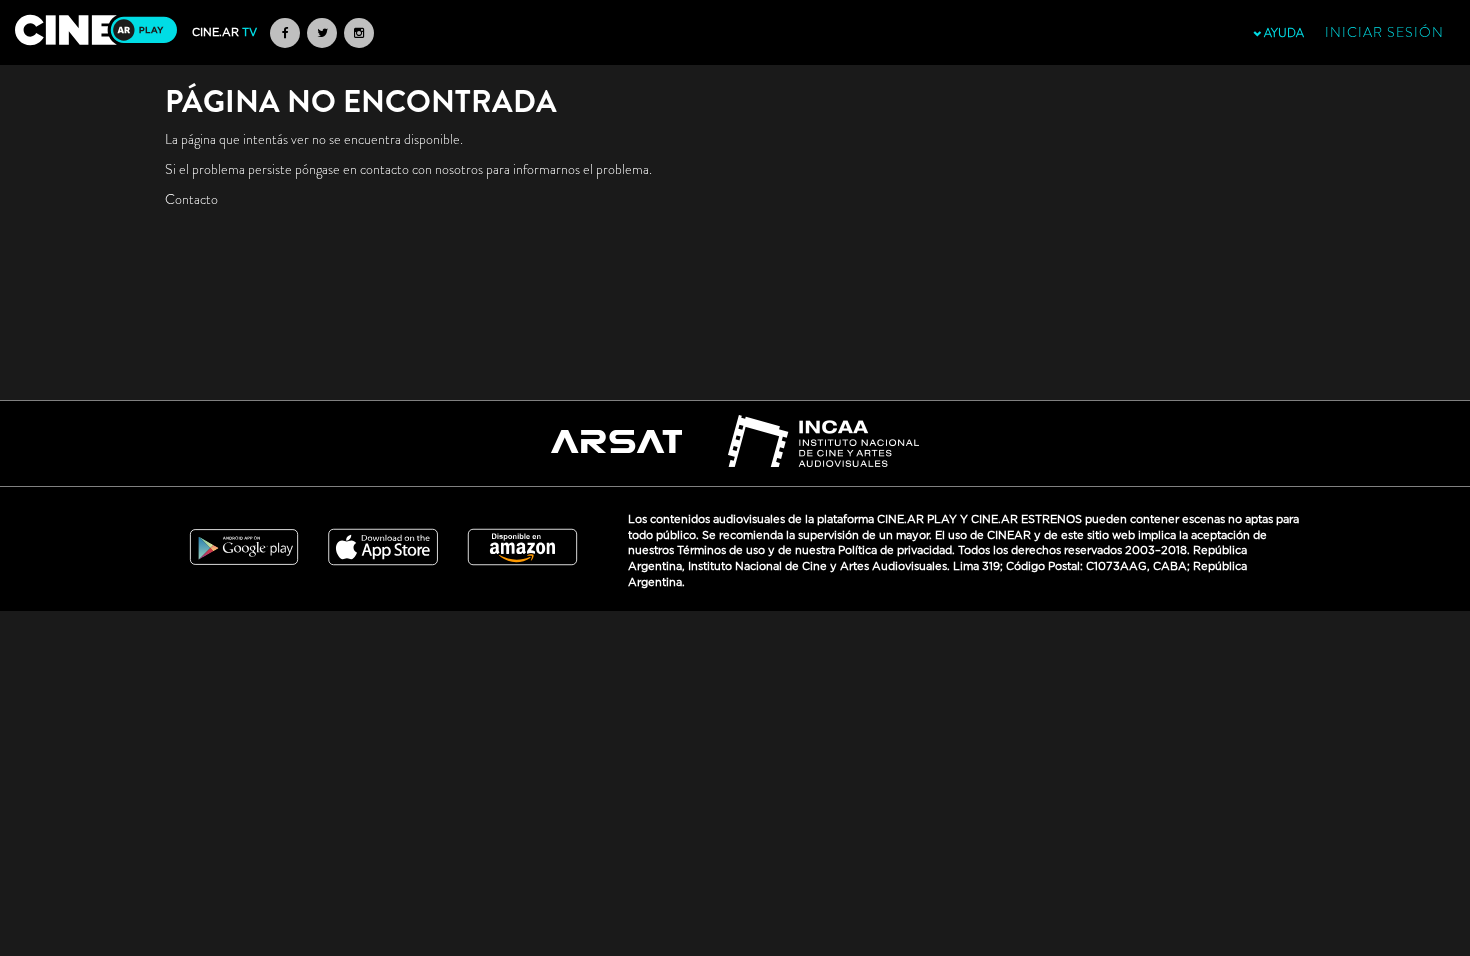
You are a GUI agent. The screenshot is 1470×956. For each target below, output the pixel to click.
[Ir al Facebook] (285, 33)
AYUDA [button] (1282, 33)
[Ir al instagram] (359, 33)
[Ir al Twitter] (322, 33)
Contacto (191, 199)
